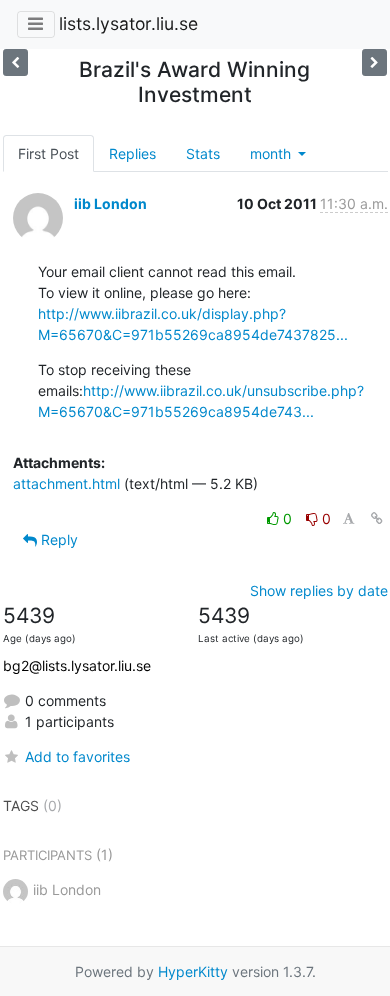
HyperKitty (193, 971)
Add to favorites (77, 756)
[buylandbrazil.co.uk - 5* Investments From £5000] (15, 62)
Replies (132, 153)
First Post (48, 153)
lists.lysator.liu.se (128, 23)
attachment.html (66, 483)
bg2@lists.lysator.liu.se (77, 665)
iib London (110, 203)
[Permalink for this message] (377, 518)
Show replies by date (319, 590)
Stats (203, 153)
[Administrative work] (374, 62)
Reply (57, 539)
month (272, 153)
